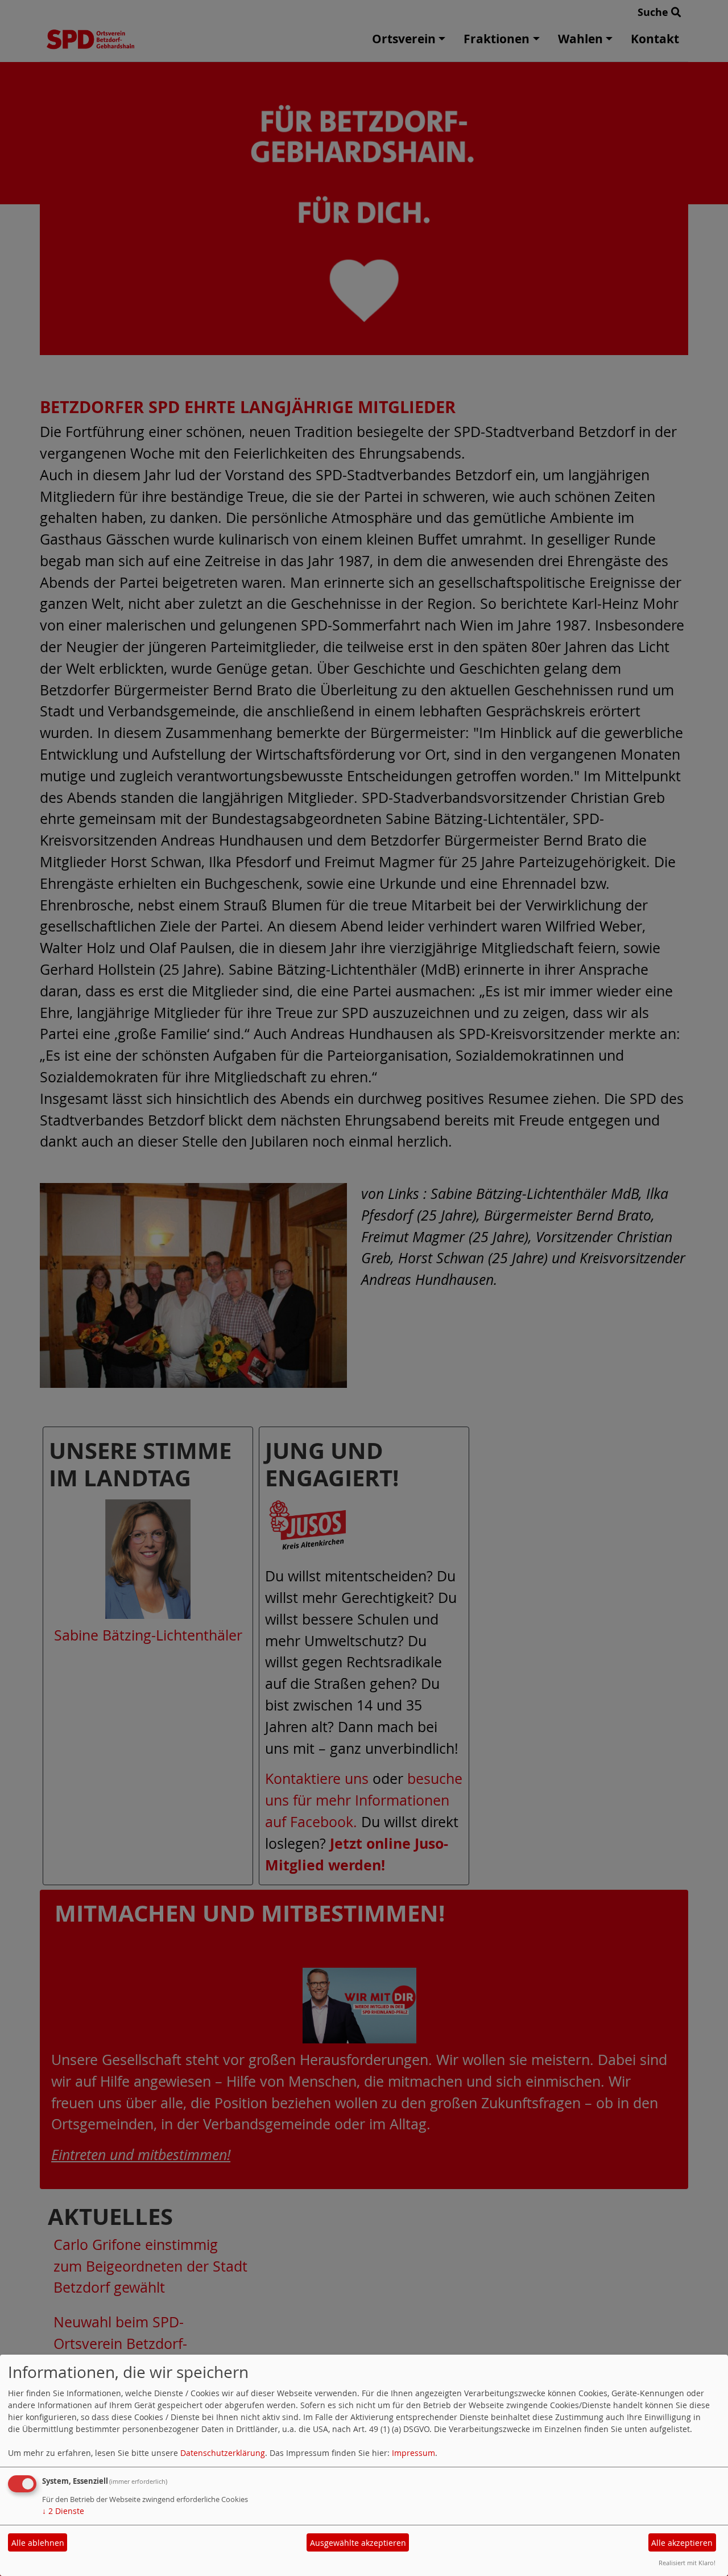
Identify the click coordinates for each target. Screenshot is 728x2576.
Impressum (413, 2453)
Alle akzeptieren (682, 2543)
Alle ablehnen (38, 2543)
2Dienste (63, 2511)
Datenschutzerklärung (223, 2453)
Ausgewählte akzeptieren (358, 2543)
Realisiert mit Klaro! (687, 2563)
